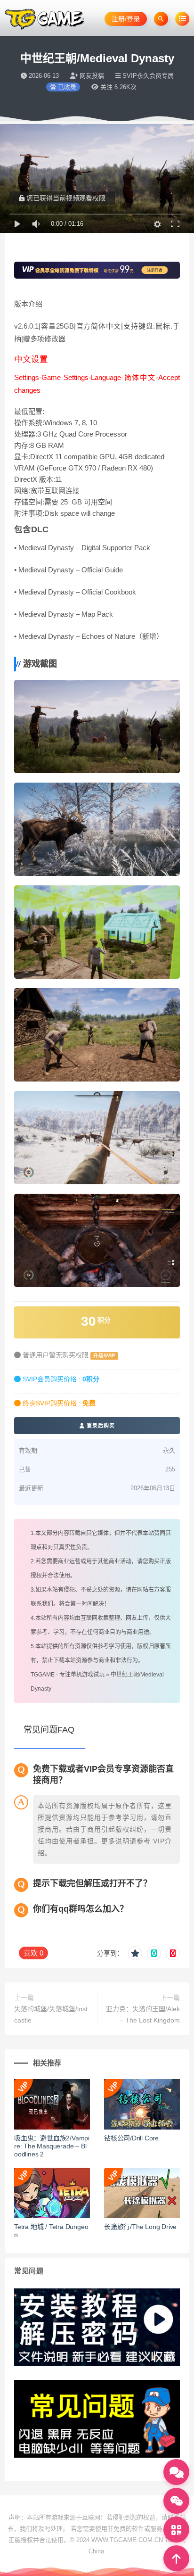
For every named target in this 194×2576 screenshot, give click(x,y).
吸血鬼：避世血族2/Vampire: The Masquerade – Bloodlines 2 (52, 2146)
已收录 (66, 87)
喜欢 (33, 1953)
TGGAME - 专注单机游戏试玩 (68, 1675)
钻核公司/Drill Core (131, 2138)
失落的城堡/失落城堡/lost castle (51, 2015)
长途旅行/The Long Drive (140, 2227)
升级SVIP (104, 1355)
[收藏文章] (135, 1953)
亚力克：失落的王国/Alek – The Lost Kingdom (143, 2015)
